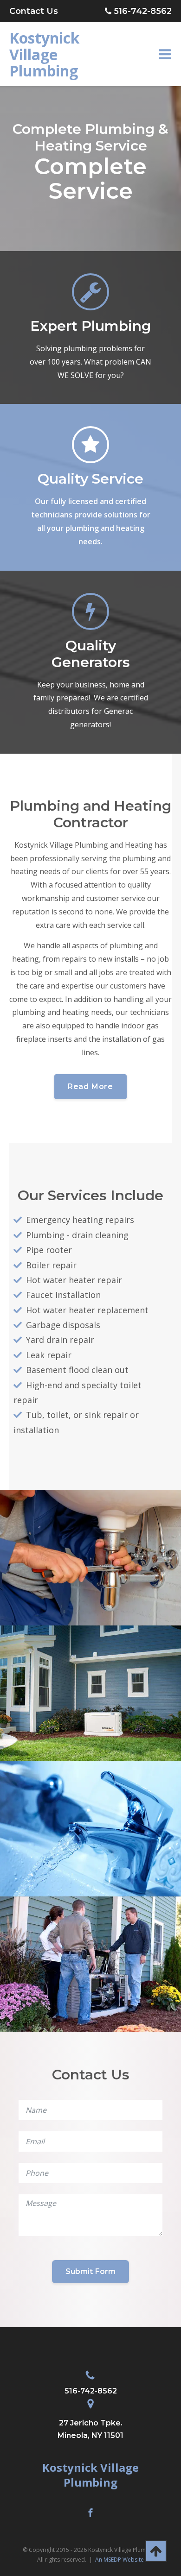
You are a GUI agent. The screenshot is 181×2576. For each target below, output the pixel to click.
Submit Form (90, 2271)
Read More (90, 1086)
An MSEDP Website (120, 2560)
